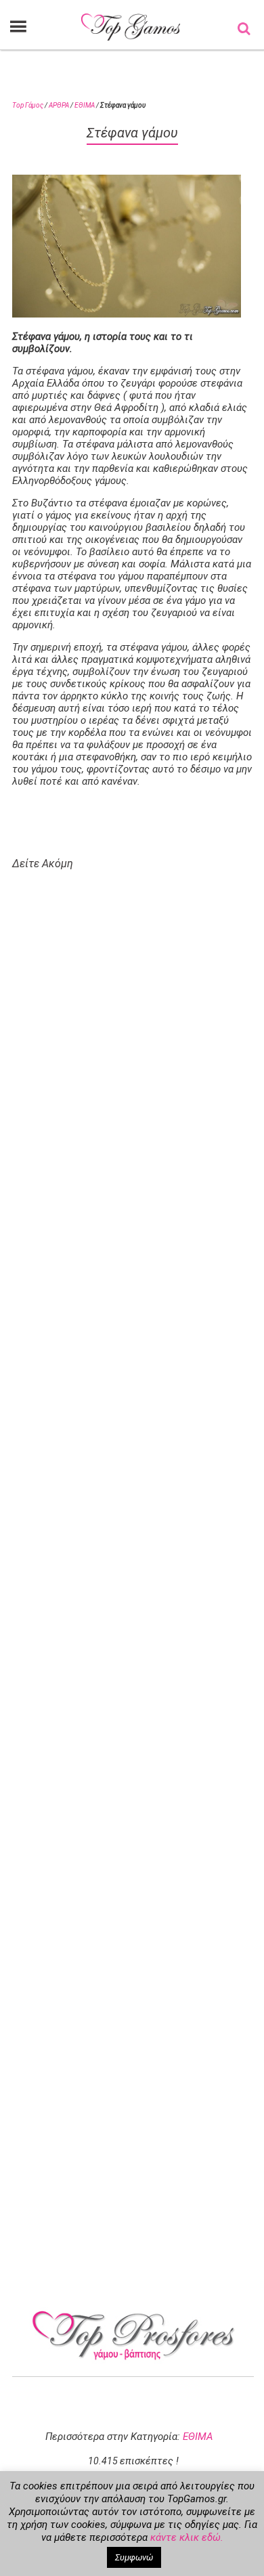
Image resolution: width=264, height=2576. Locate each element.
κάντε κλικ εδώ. (187, 2537)
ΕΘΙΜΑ (85, 105)
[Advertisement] (140, 1421)
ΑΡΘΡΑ (59, 105)
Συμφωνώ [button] (134, 2557)
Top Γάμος (28, 105)
